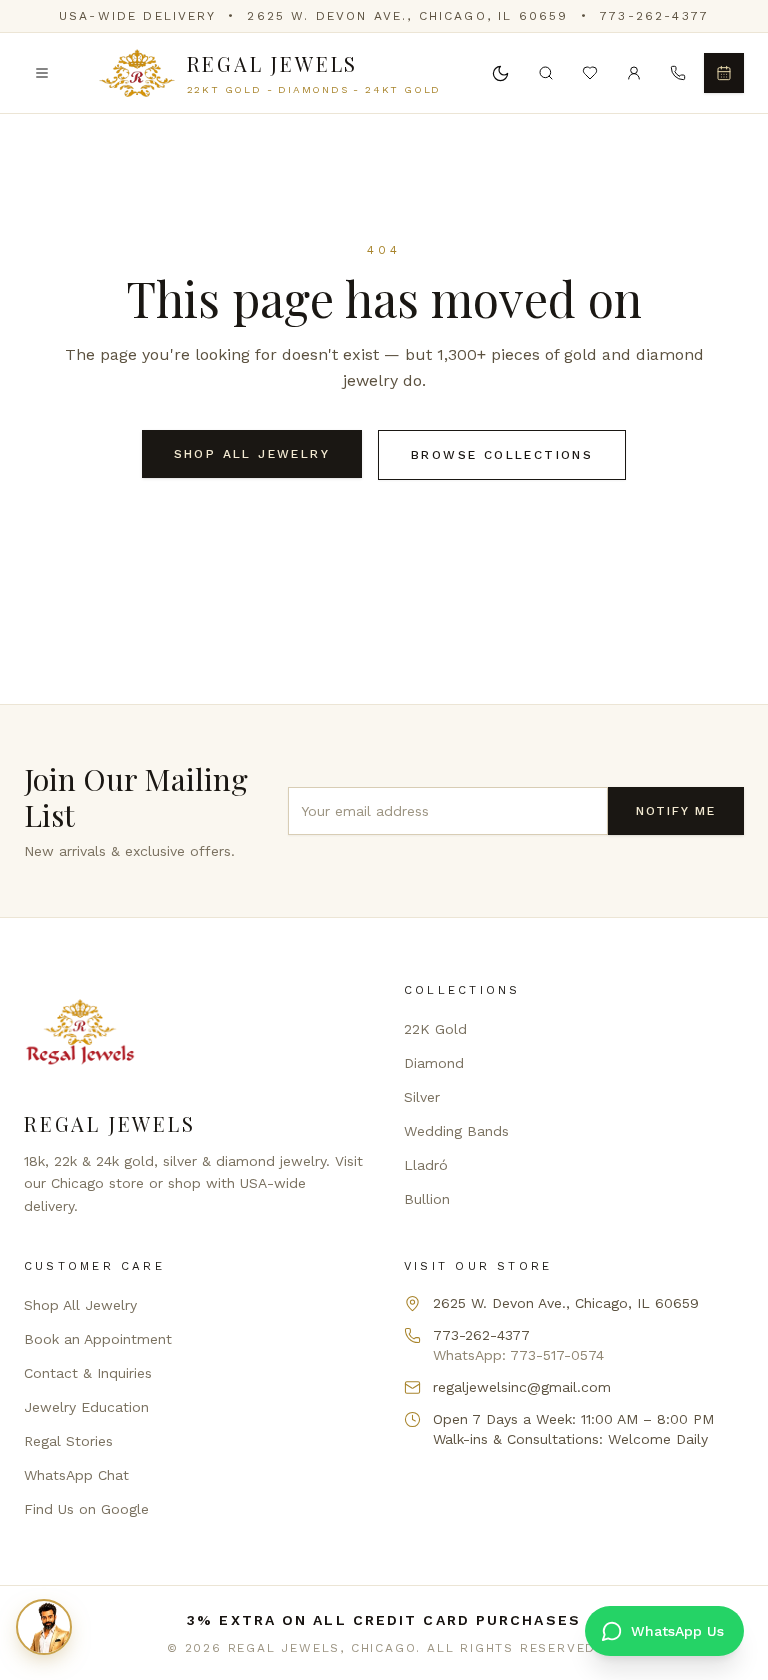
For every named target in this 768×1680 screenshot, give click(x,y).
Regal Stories (68, 1441)
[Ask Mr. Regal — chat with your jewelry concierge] (44, 1627)
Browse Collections (502, 455)
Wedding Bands (456, 1131)
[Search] (546, 73)
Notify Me (676, 811)
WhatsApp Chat (76, 1475)
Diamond (434, 1063)
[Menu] (42, 73)
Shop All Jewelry (252, 454)
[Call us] (678, 73)
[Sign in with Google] (634, 73)
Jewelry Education (86, 1407)
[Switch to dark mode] (500, 73)
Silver (422, 1097)
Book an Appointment (98, 1339)
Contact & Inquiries (88, 1373)
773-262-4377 (654, 16)
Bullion (427, 1199)
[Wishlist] (590, 73)
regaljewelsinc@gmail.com (522, 1387)
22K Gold (435, 1029)
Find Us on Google (86, 1509)
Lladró (426, 1165)
